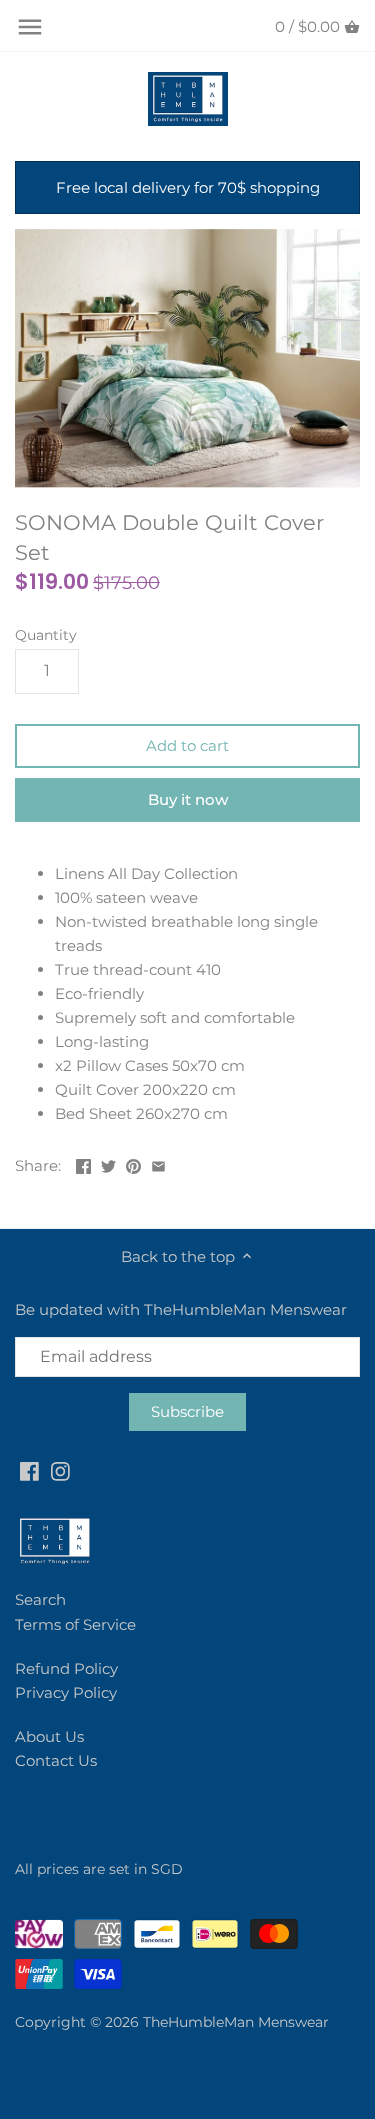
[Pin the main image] (133, 1163)
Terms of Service (75, 1624)
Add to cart (187, 745)
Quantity (46, 635)
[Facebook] (29, 1470)
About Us (49, 1736)
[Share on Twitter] (108, 1163)
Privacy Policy (66, 1692)
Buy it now (188, 799)
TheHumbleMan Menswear (236, 2022)
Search (40, 1599)
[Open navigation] (30, 27)
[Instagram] (60, 1470)
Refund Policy (66, 1668)
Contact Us (56, 1760)
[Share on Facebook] (83, 1163)
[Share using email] (158, 1163)
